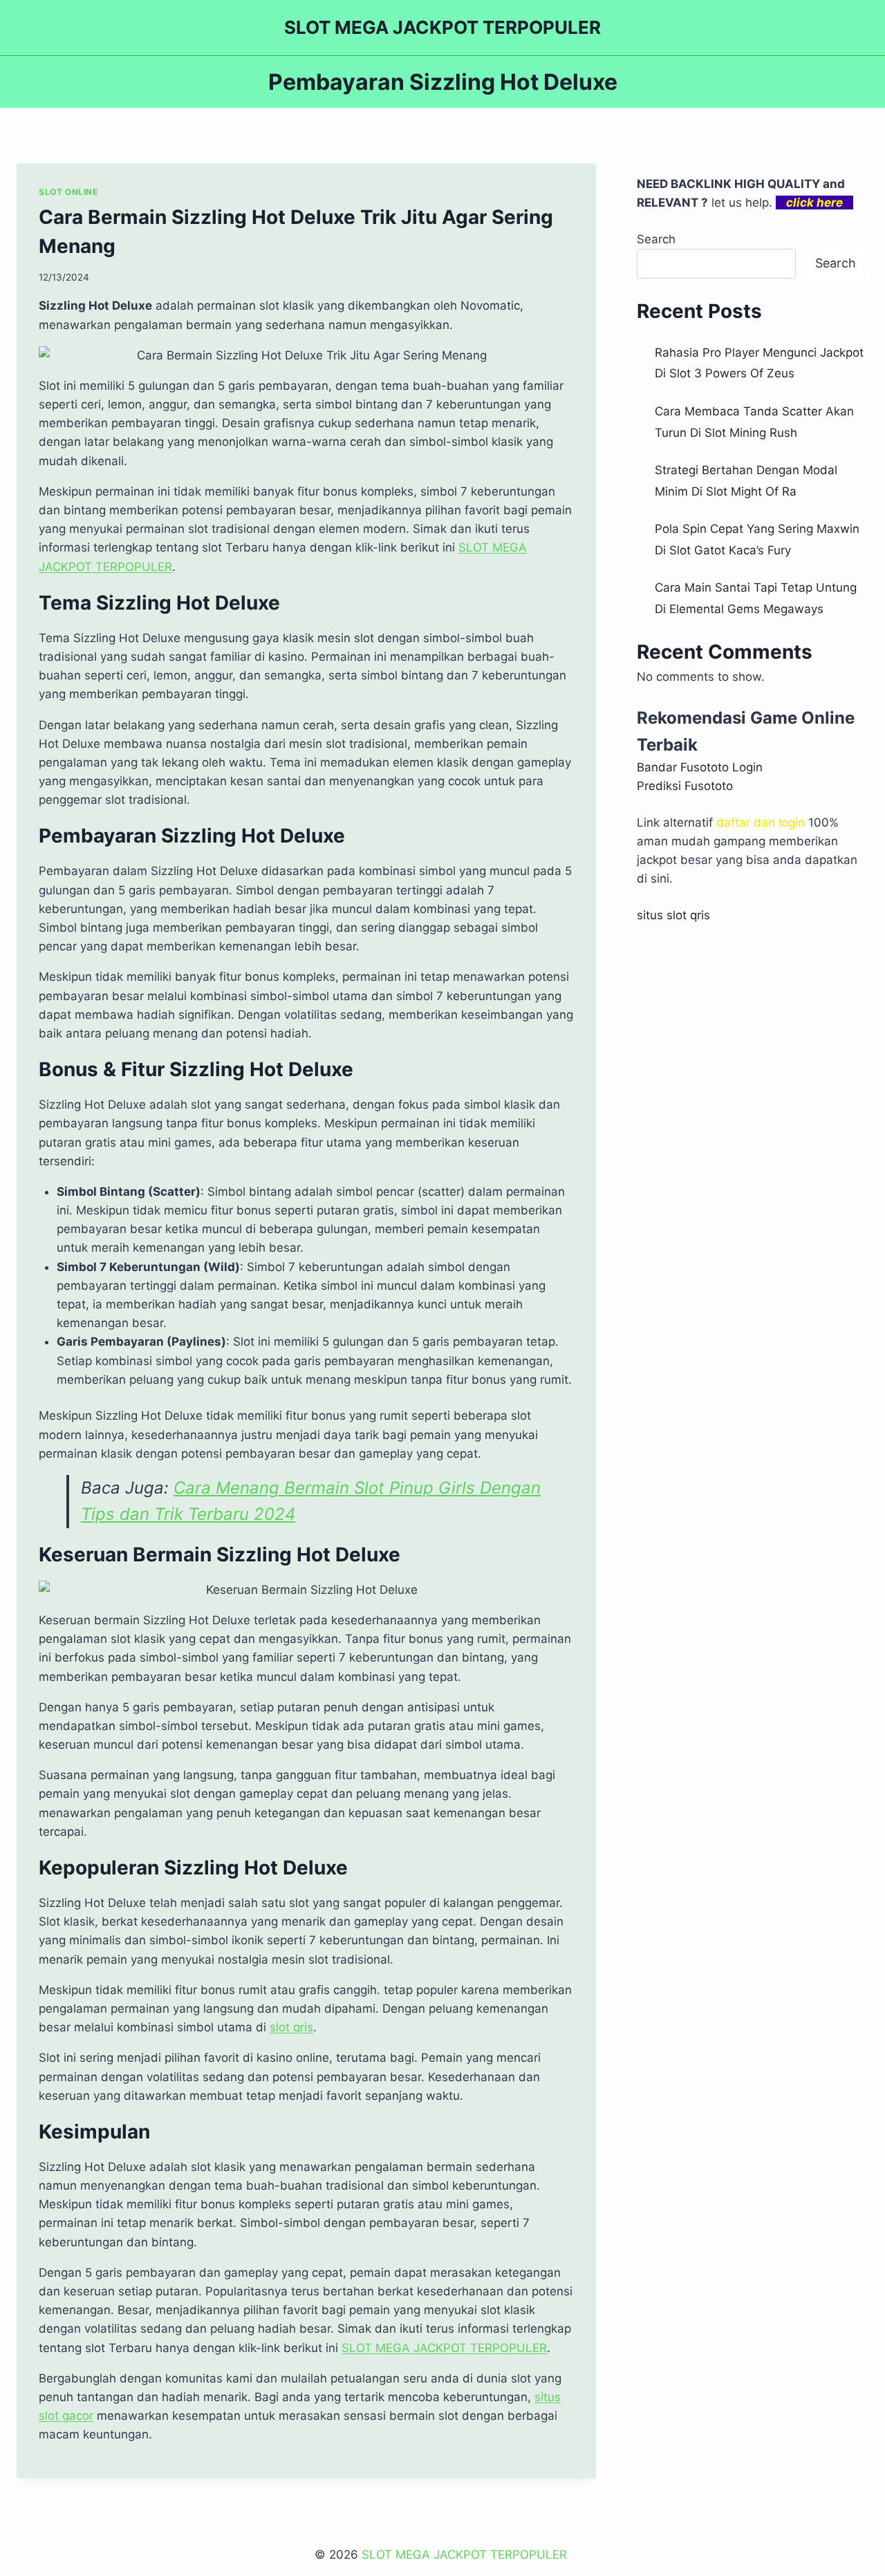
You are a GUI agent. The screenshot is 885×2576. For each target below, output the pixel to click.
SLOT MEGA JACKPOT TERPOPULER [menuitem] (444, 2348)
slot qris (291, 2027)
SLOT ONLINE (68, 192)
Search (656, 239)
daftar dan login (761, 822)
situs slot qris (673, 915)
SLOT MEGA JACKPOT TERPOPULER (466, 2555)
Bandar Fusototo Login (700, 767)
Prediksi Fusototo (685, 786)
